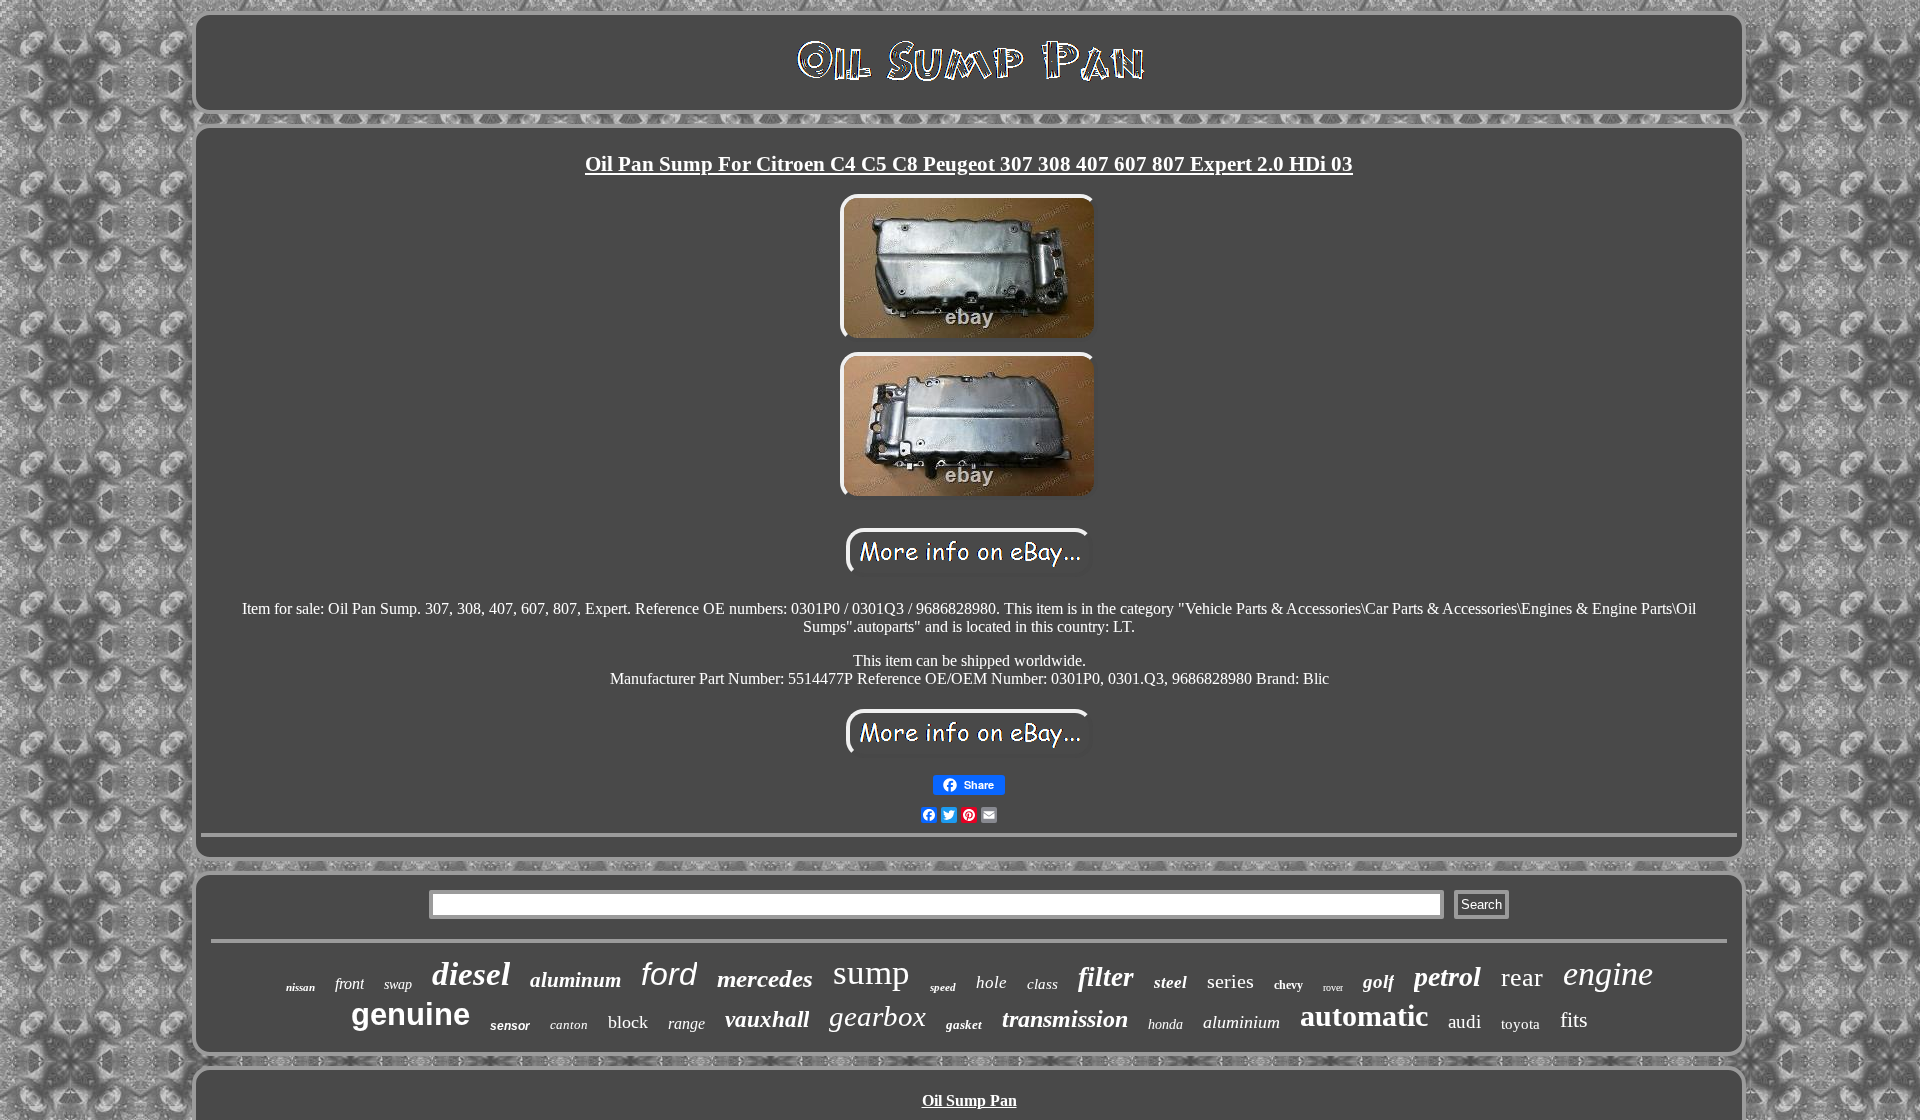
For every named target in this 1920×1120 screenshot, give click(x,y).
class (1042, 984)
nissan (300, 987)
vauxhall (767, 1019)
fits (1574, 1019)
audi (1464, 1021)
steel (1170, 982)
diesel (471, 974)
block (628, 1022)
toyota (1520, 1024)
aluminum (575, 980)
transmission (1065, 1019)
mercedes (765, 978)
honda (1165, 1024)
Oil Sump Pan (969, 1100)
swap (398, 984)
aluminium (1241, 1022)
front (349, 983)
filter (1106, 977)
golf (1378, 981)
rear (1522, 977)
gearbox (877, 1016)
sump (871, 972)
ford (669, 974)
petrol (1447, 976)
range (686, 1023)
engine (1608, 973)
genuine (410, 1014)
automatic (1364, 1015)
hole (991, 982)
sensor (510, 1026)
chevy (1288, 985)
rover (1333, 987)
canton (569, 1024)
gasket (964, 1024)
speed (943, 987)
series (1230, 981)
